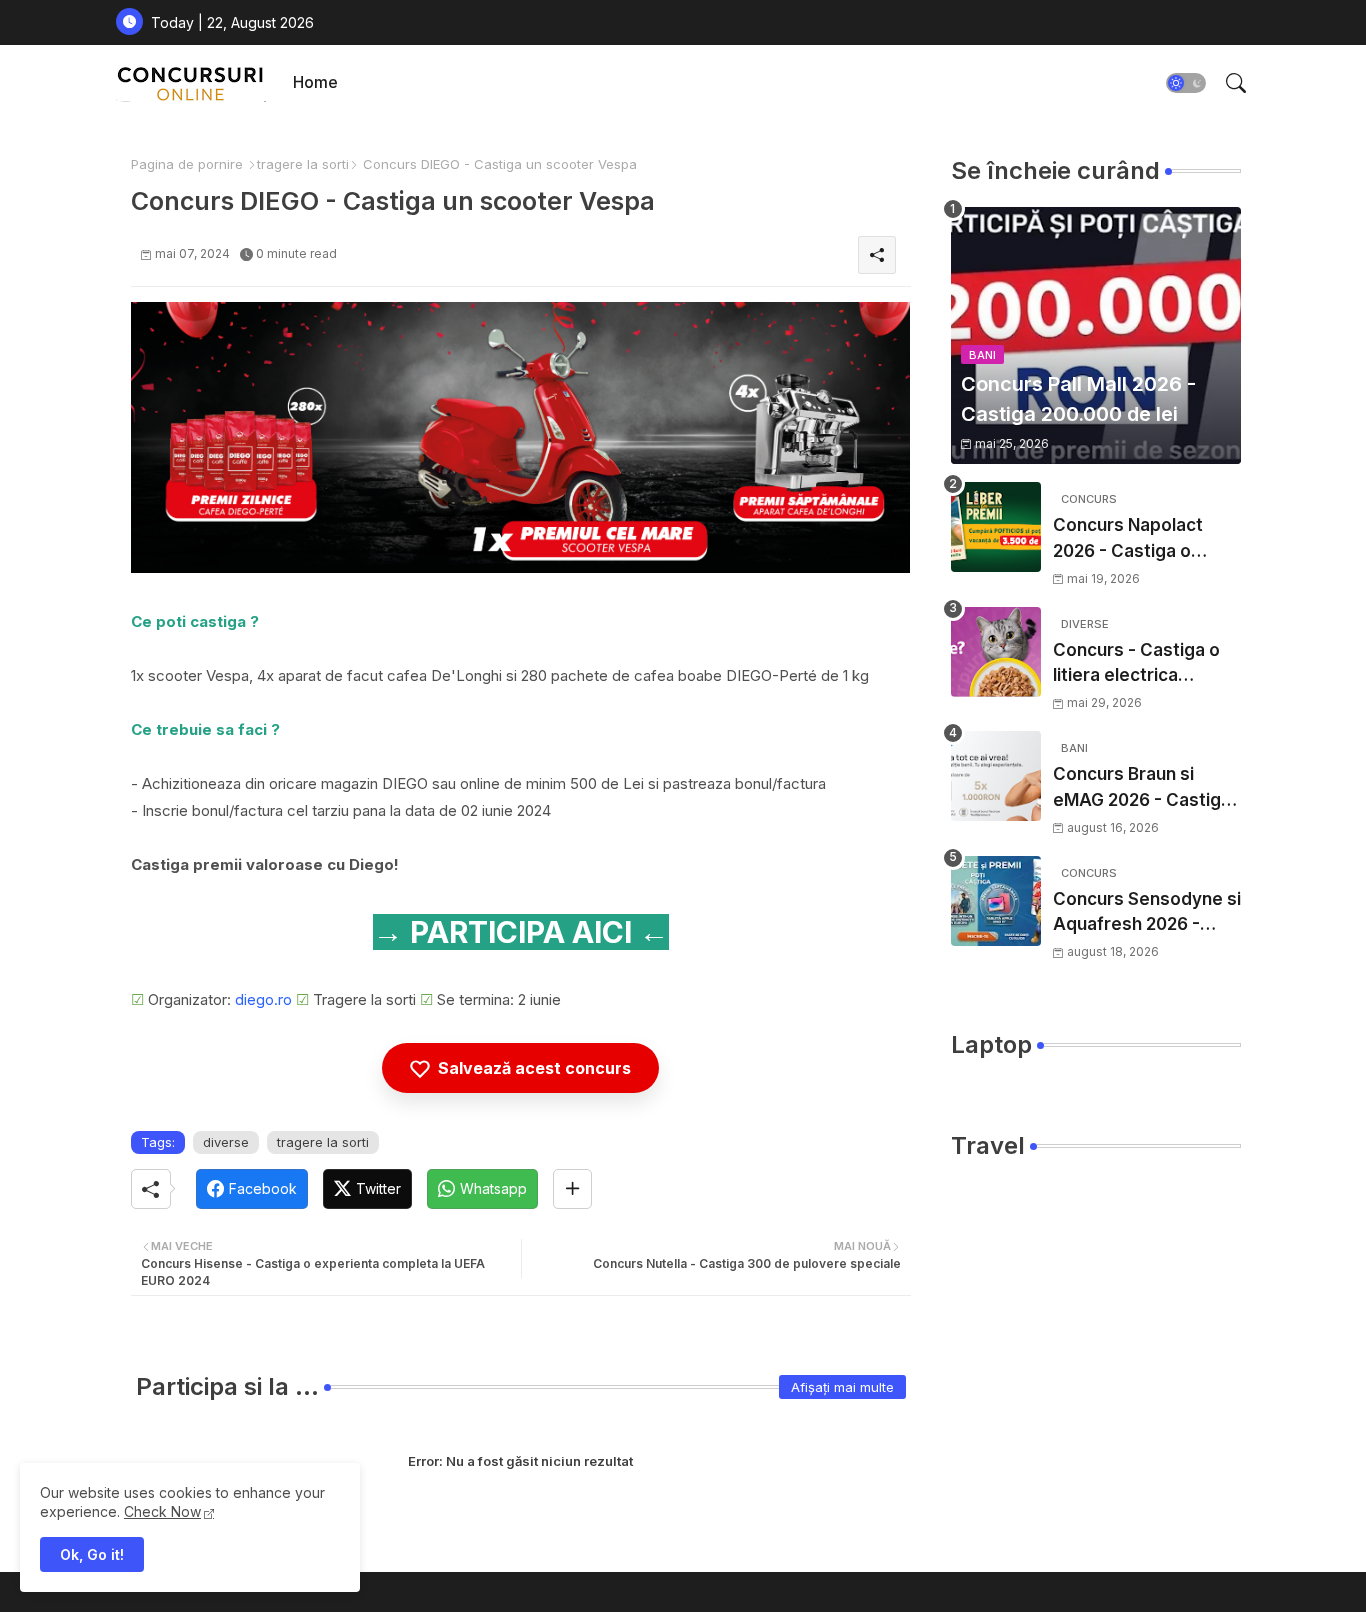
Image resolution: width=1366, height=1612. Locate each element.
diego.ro (263, 999)
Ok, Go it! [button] (92, 1554)
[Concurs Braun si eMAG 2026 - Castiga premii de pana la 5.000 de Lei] (996, 776)
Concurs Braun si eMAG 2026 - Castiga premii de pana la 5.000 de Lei (1142, 788)
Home (315, 82)
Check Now (162, 1511)
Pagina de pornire (187, 164)
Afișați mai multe (842, 1387)
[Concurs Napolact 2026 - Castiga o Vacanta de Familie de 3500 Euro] (996, 527)
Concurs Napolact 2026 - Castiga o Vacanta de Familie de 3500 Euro (1144, 539)
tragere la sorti (303, 164)
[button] (1186, 83)
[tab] (315, 82)
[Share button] (572, 1189)
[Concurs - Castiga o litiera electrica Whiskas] (996, 652)
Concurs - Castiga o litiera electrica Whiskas (1136, 664)
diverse (226, 1142)
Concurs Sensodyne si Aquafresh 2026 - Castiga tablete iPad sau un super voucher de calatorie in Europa (1147, 913)
